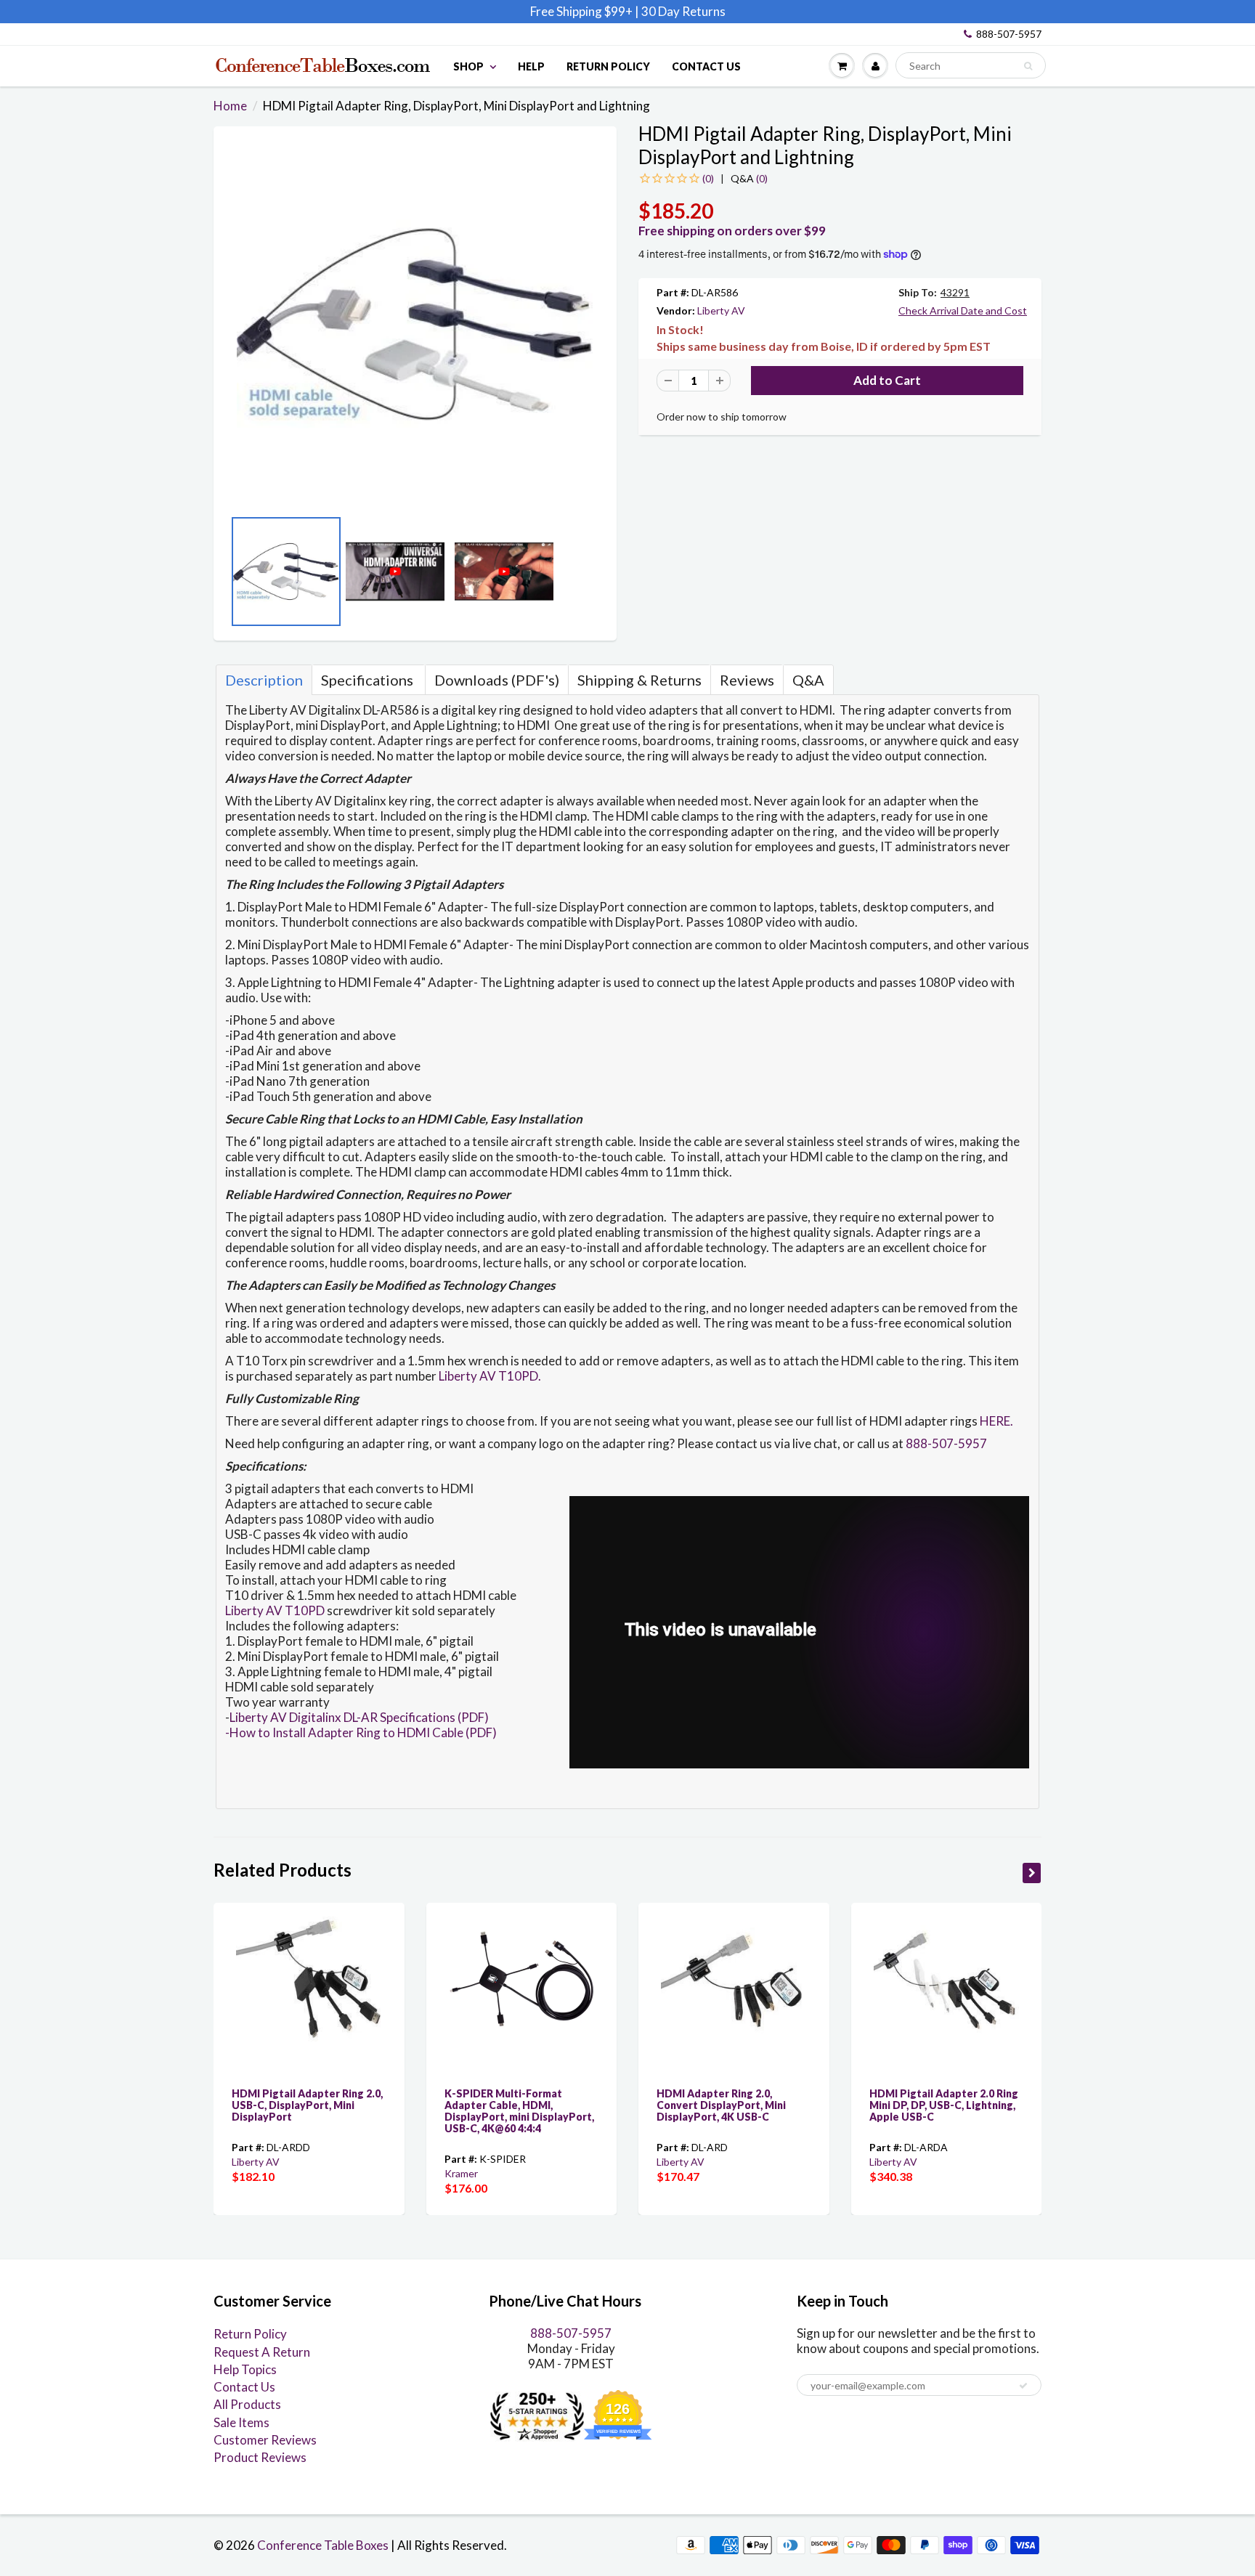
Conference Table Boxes (323, 2545)
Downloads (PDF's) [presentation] (497, 680)
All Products (247, 2404)
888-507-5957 (1009, 34)
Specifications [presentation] (369, 680)
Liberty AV (721, 310)
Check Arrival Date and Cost (963, 310)
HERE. (996, 1421)
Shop (468, 66)
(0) (749, 178)
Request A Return (262, 2352)
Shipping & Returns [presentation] (639, 680)
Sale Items (241, 2422)
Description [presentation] (264, 680)
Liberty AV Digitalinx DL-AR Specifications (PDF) (359, 1717)
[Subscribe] (1023, 2386)
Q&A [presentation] (808, 680)
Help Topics (245, 2369)
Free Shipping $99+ (582, 11)
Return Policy (608, 66)
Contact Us (706, 66)
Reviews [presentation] (747, 680)
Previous (235, 576)
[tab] (264, 680)
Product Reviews (260, 2457)
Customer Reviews (265, 2440)
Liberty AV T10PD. (490, 1376)
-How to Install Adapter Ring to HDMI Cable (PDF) (361, 1732)
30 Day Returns (683, 11)
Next (595, 576)
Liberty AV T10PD (275, 1610)
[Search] (1028, 66)
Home (230, 106)
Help (531, 66)
